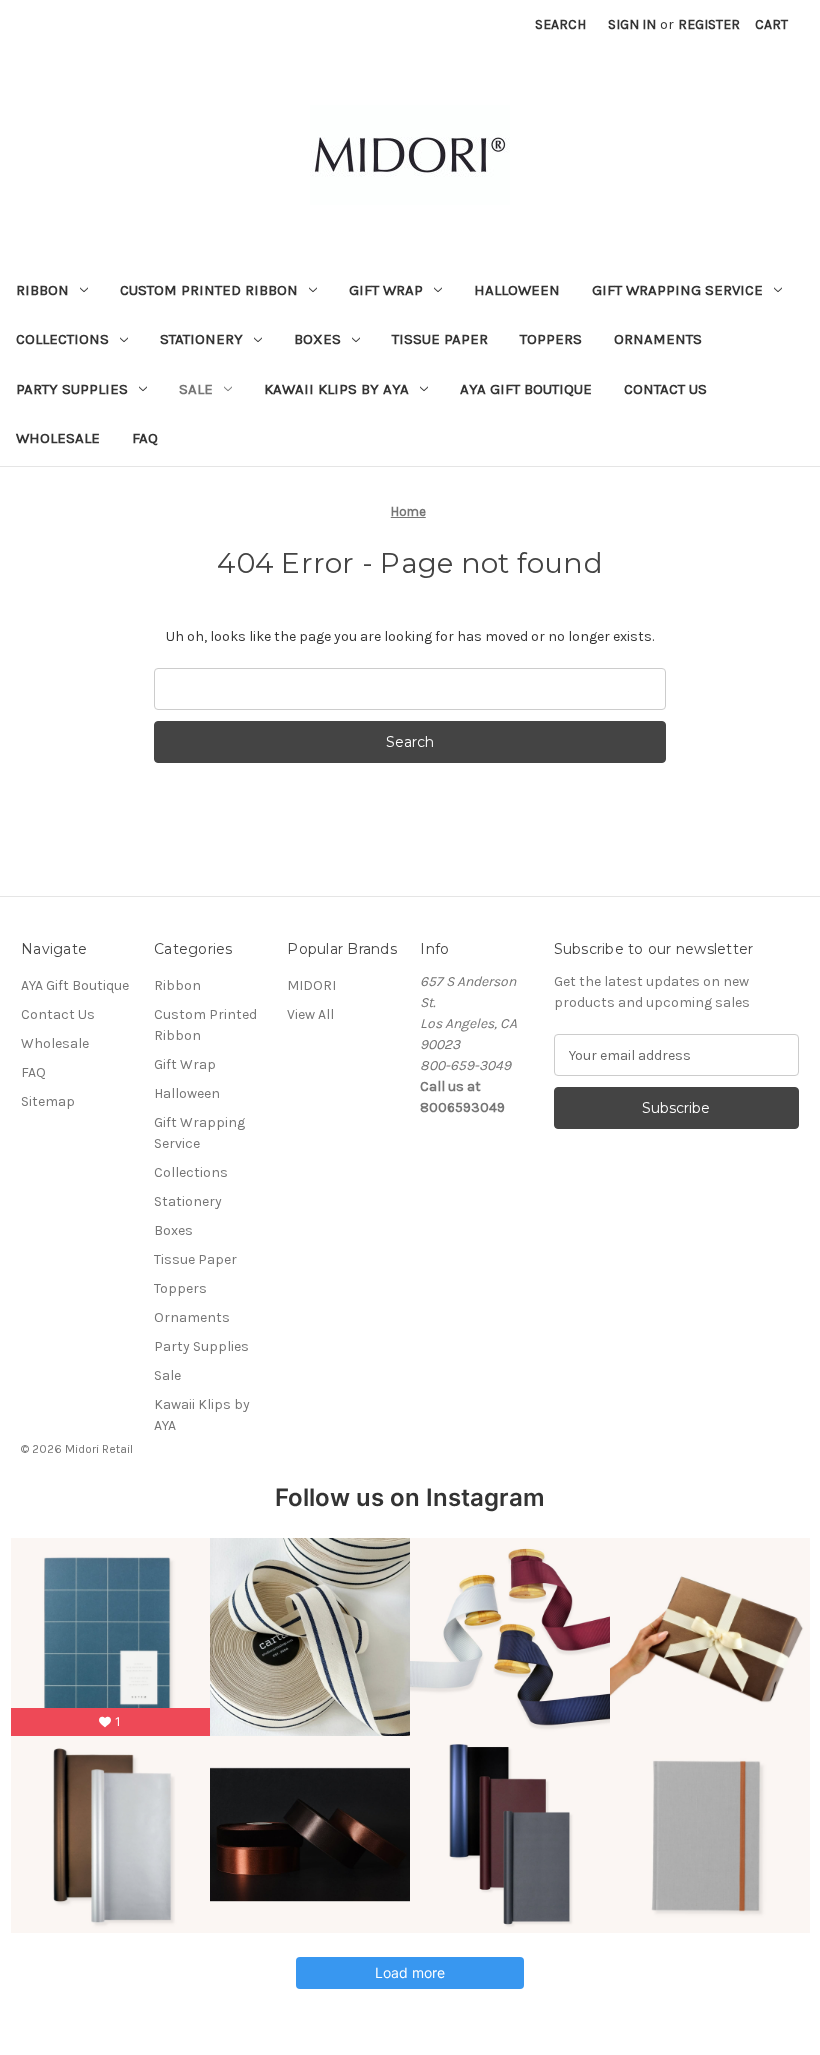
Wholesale (58, 438)
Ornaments (658, 339)
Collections (62, 339)
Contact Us (665, 389)
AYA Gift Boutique (526, 389)
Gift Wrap (386, 290)
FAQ (145, 438)
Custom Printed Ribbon (209, 290)
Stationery (201, 339)
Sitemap (48, 1101)
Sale (196, 389)
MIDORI (311, 985)
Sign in (632, 24)
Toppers (551, 339)
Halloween (517, 290)
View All (310, 1014)
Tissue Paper (440, 339)
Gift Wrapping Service (677, 290)
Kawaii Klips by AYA (336, 389)
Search (560, 24)
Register (709, 24)
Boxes (317, 339)
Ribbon (42, 290)
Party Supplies (72, 389)
